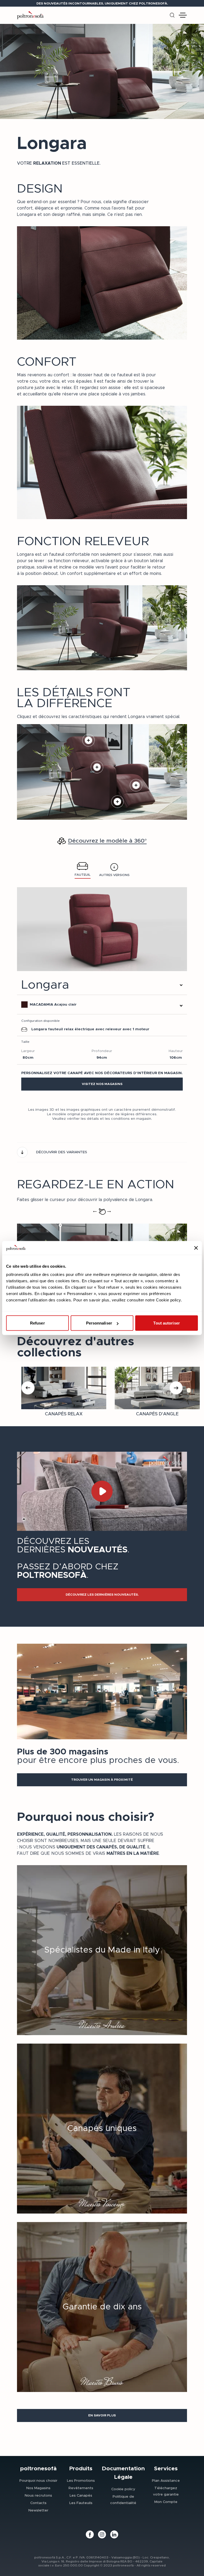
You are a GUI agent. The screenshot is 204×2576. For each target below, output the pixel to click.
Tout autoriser (166, 1323)
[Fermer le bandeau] (196, 1248)
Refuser (37, 1323)
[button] (102, 1084)
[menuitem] (38, 2480)
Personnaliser (99, 1323)
